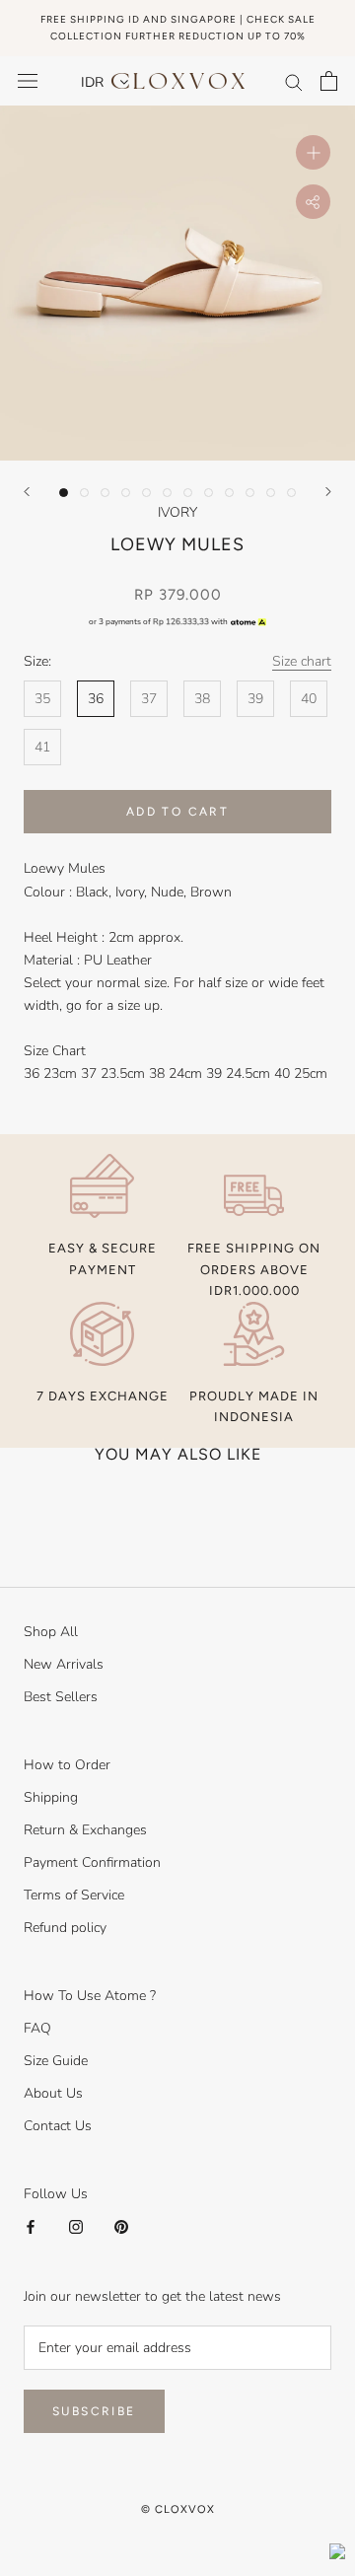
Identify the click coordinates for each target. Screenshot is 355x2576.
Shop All (51, 1632)
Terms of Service (74, 1895)
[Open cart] (329, 81)
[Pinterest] (121, 2226)
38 (202, 699)
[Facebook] (31, 2226)
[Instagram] (76, 2226)
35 (42, 699)
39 (255, 699)
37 (149, 699)
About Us (53, 2093)
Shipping (51, 1797)
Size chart (302, 661)
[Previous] (27, 492)
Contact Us (58, 2126)
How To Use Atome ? (90, 1996)
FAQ (37, 2028)
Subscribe (94, 2411)
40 (309, 699)
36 (96, 699)
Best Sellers (61, 1697)
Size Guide (56, 2061)
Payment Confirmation (92, 1862)
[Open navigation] (28, 81)
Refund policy (65, 1928)
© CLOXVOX (178, 2509)
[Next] (328, 492)
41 (42, 747)
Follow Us (56, 2194)
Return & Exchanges (85, 1830)
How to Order (67, 1765)
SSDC (208, 2531)
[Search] (294, 81)
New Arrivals (64, 1664)
